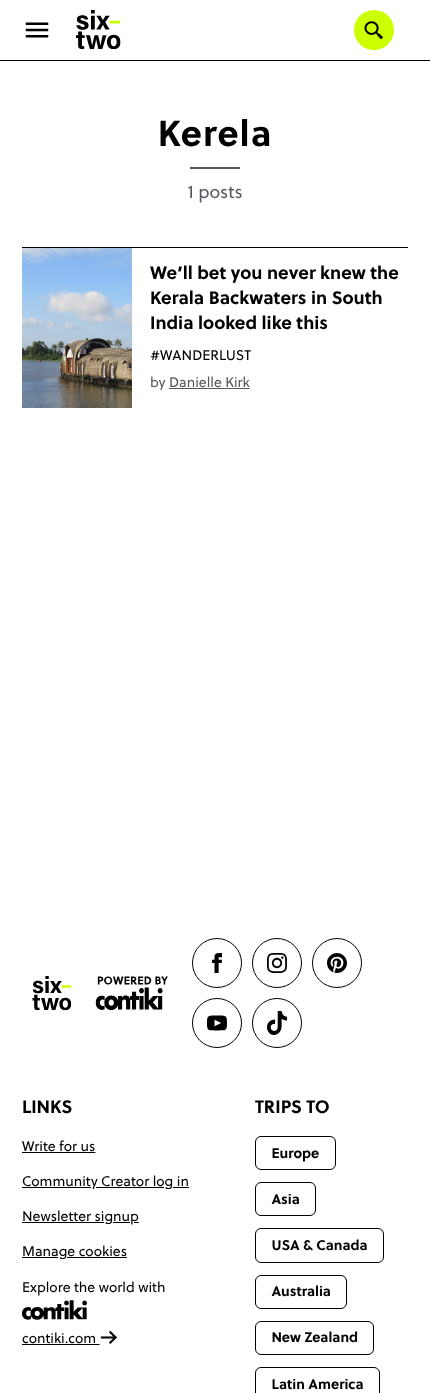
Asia (285, 1199)
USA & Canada (319, 1245)
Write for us (58, 1146)
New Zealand (314, 1337)
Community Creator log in (105, 1181)
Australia (301, 1291)
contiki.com (61, 1338)
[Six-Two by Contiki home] (99, 30)
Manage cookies (74, 1251)
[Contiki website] (132, 993)
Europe (295, 1153)
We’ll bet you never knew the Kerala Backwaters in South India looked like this (274, 297)
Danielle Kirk (209, 382)
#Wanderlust (200, 355)
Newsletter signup (80, 1216)
